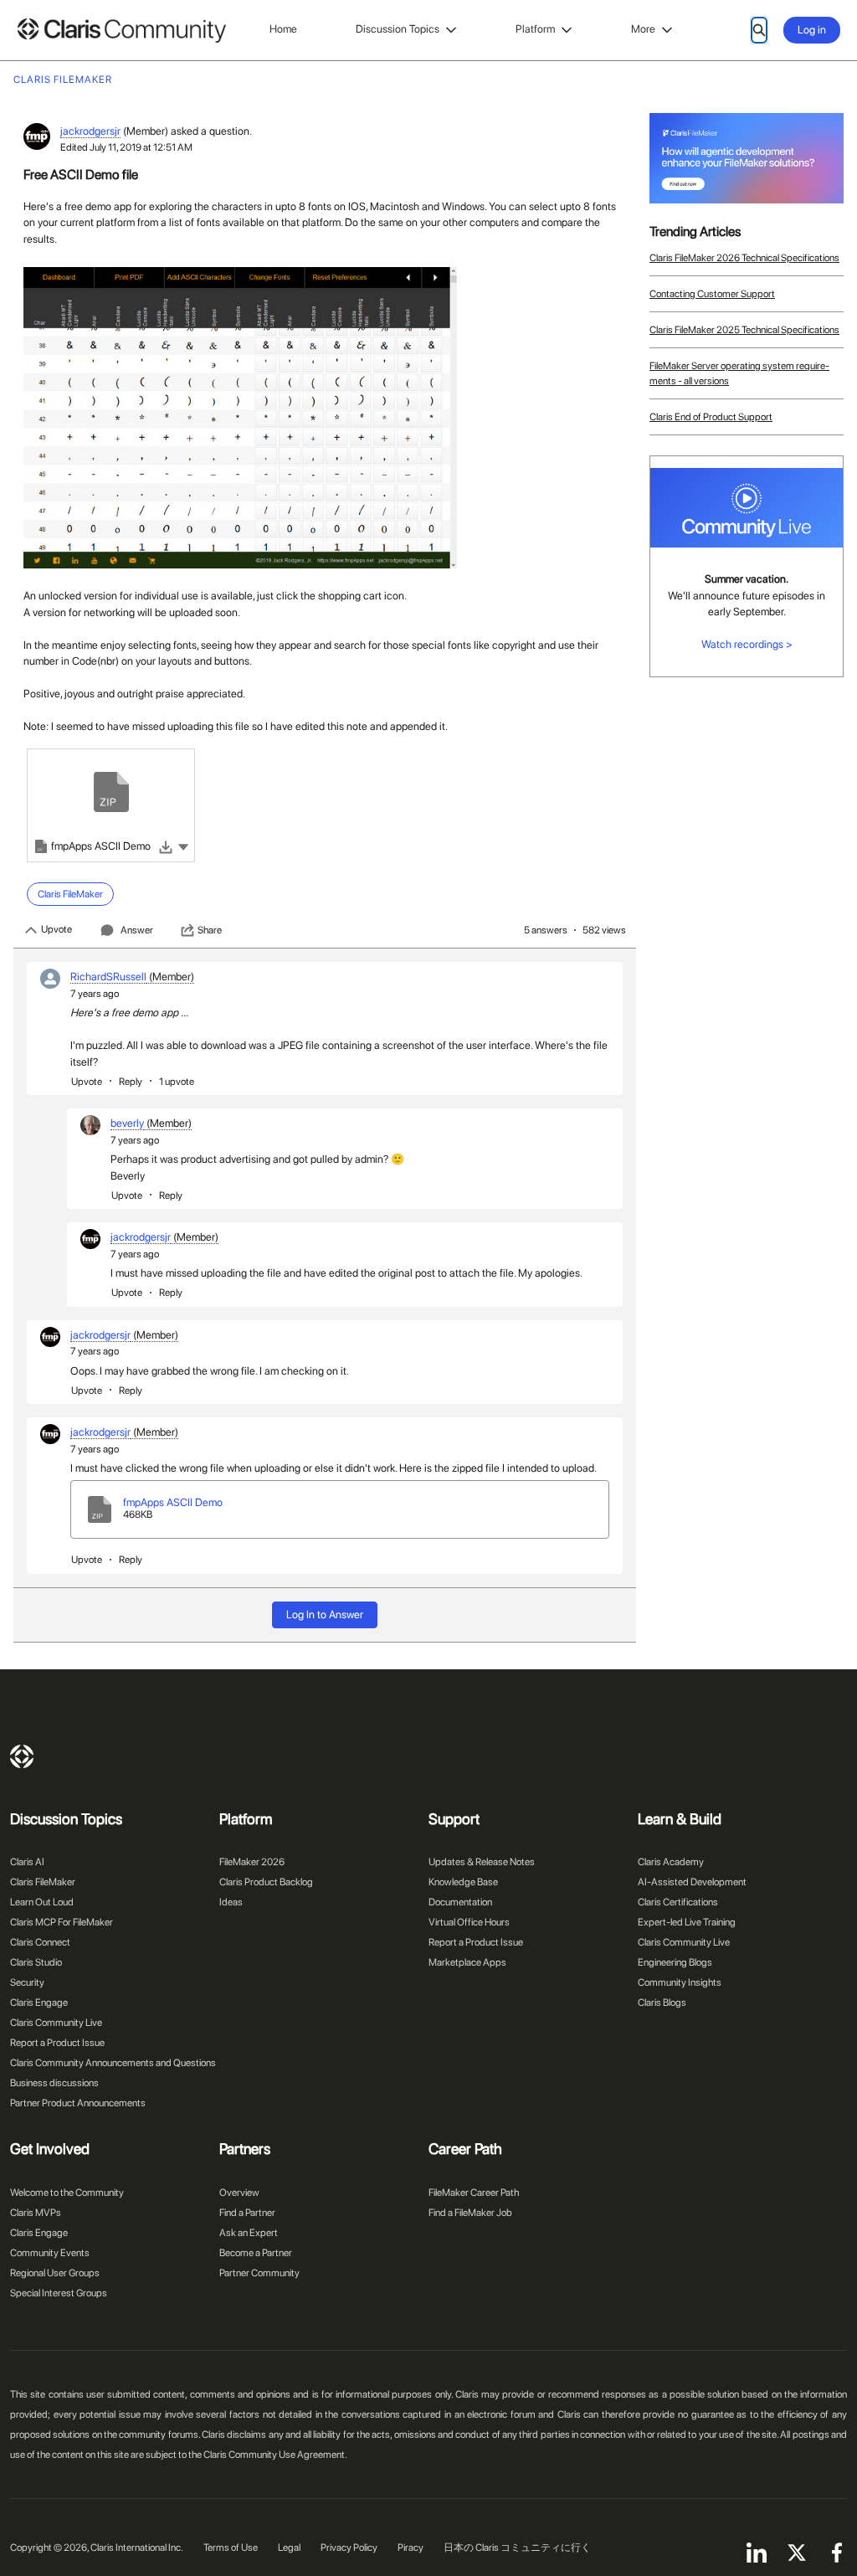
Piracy (411, 2548)
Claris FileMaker (43, 1882)
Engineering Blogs (675, 1962)
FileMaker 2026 (252, 1862)
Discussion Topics (398, 29)
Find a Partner (247, 2213)
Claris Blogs (662, 2003)
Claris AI (27, 1862)
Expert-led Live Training (687, 1922)
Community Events (50, 2253)
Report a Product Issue (57, 2043)
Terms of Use (231, 2548)
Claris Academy (671, 1862)
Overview (239, 2193)
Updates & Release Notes (482, 1862)
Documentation (460, 1902)
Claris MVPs (36, 2213)
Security (27, 1982)
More (643, 29)
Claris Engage (39, 2003)
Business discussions (54, 2083)
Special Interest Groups (59, 2293)
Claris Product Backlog (266, 1882)
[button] (183, 846)
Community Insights (680, 1982)
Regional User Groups (55, 2273)
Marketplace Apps (467, 1962)
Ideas (231, 1902)
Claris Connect (40, 1942)
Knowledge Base (463, 1882)
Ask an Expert (249, 2233)
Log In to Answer (325, 1614)
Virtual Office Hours (469, 1922)
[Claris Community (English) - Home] (121, 31)
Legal (289, 2548)
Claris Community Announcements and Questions (113, 2063)
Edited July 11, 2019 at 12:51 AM (126, 147)
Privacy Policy (349, 2548)
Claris (22, 1756)
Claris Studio (36, 1962)
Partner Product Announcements (78, 2103)
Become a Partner (256, 2253)
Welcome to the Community (67, 2193)
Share (210, 930)
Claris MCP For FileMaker (62, 1922)
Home (283, 29)
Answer (137, 930)
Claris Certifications (678, 1902)
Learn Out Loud (42, 1902)
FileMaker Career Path (474, 2193)
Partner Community (259, 2273)
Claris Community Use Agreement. (275, 2455)
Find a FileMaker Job (470, 2213)
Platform (535, 29)
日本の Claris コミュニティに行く (517, 2548)
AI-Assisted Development (692, 1882)
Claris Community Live (56, 2023)
